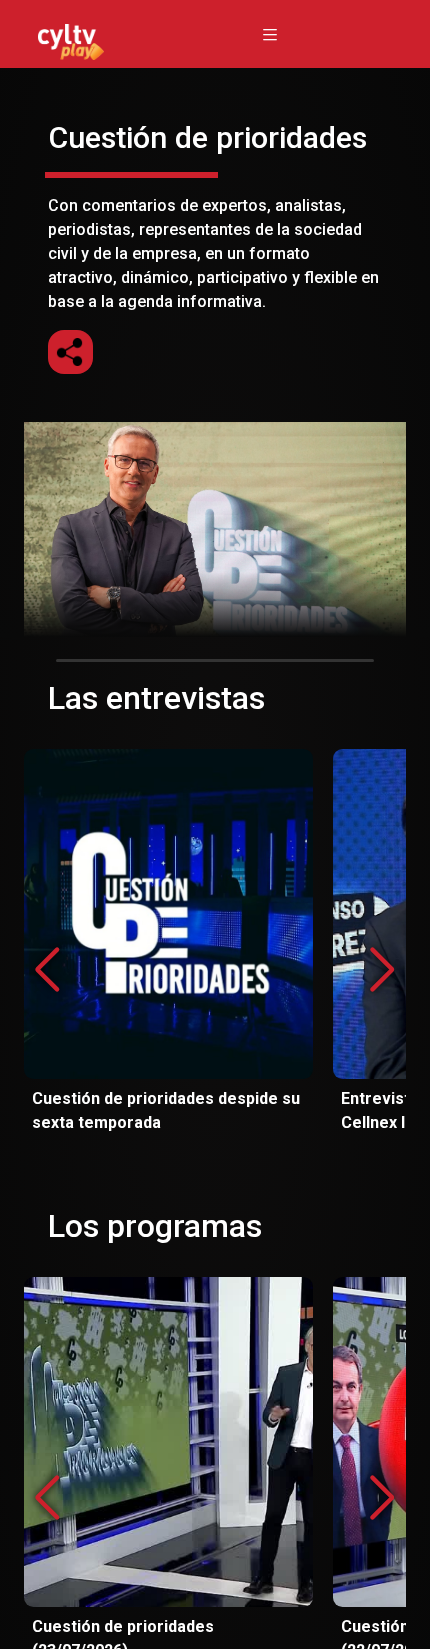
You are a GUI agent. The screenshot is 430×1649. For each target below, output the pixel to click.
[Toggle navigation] (270, 34)
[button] (382, 970)
